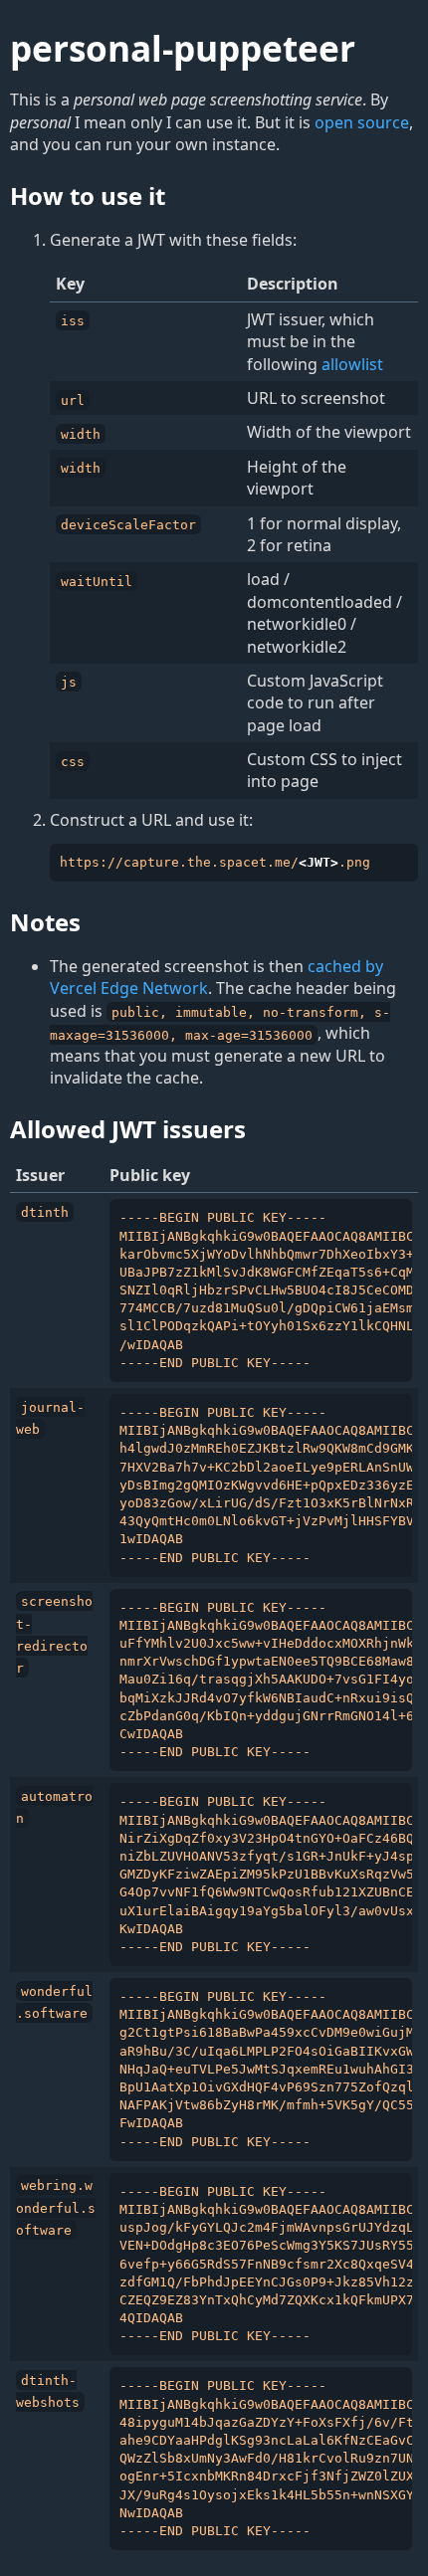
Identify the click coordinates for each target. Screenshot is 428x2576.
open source (362, 122)
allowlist (352, 364)
